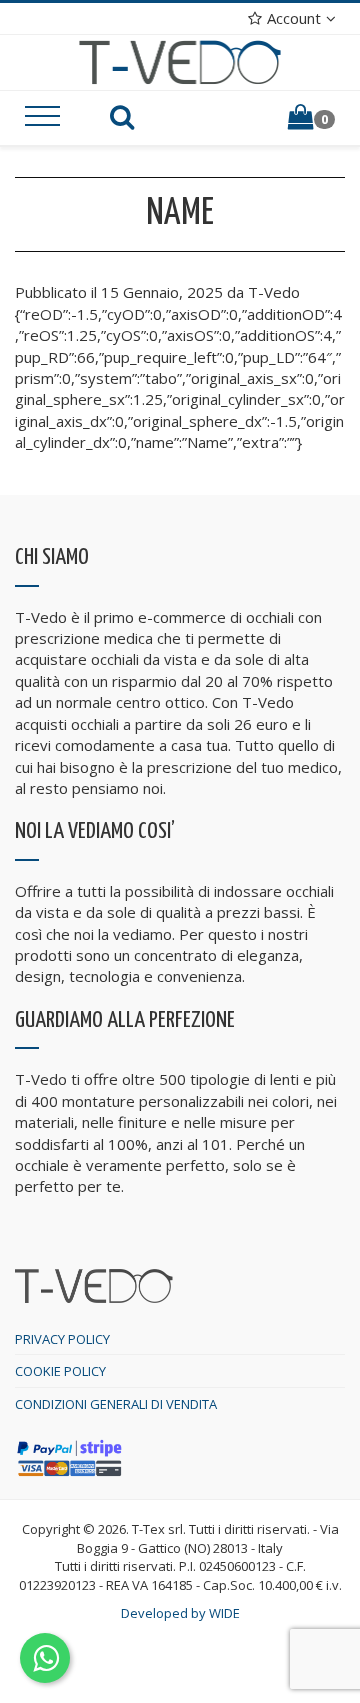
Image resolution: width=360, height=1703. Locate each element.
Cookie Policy (60, 1371)
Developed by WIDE (180, 1613)
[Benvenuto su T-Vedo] (180, 61)
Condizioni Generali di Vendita (116, 1404)
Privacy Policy (62, 1339)
